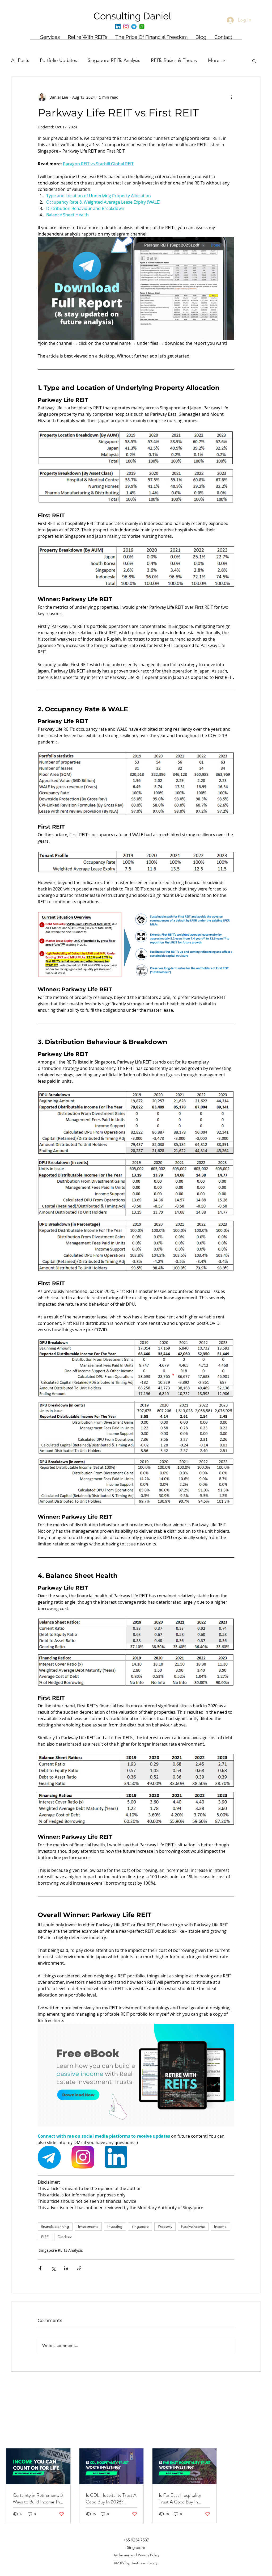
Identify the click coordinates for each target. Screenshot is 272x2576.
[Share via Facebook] (40, 2268)
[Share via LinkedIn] (66, 2268)
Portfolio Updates (58, 60)
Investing (115, 2226)
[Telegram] (134, 27)
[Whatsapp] (142, 27)
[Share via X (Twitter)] (53, 2268)
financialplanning (55, 2226)
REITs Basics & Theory (174, 60)
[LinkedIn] (118, 27)
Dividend (65, 2237)
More (214, 60)
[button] (254, 61)
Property (165, 2226)
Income (220, 2226)
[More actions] (231, 97)
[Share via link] (79, 2268)
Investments (88, 2226)
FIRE (45, 2237)
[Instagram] (126, 27)
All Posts (20, 60)
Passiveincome (193, 2226)
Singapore (140, 2226)
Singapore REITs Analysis (114, 60)
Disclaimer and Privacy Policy (136, 2555)
